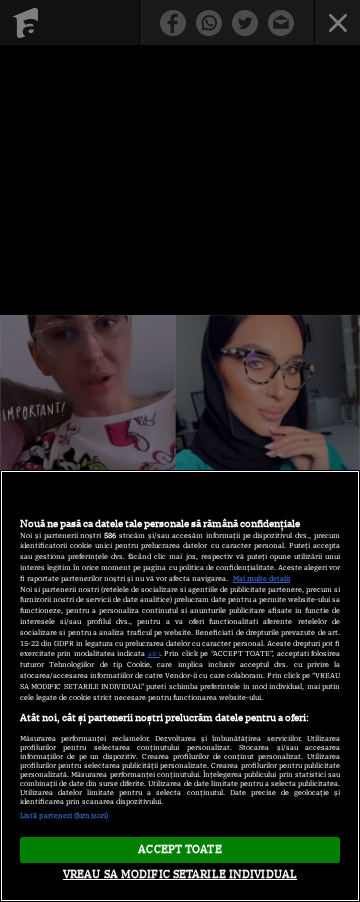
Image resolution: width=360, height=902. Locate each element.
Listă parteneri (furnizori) (64, 815)
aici (154, 653)
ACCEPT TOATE (179, 849)
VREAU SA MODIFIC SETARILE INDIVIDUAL (180, 874)
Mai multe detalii (261, 578)
